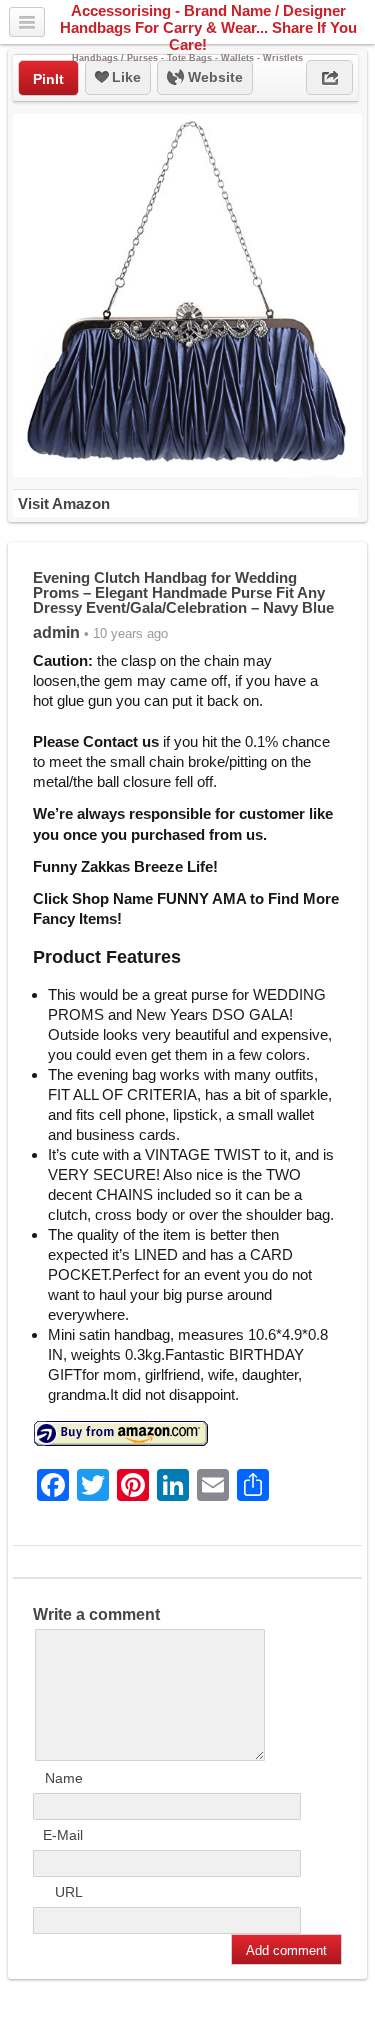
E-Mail (63, 1835)
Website (213, 77)
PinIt (48, 79)
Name (64, 1778)
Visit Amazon (64, 503)
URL (69, 1892)
